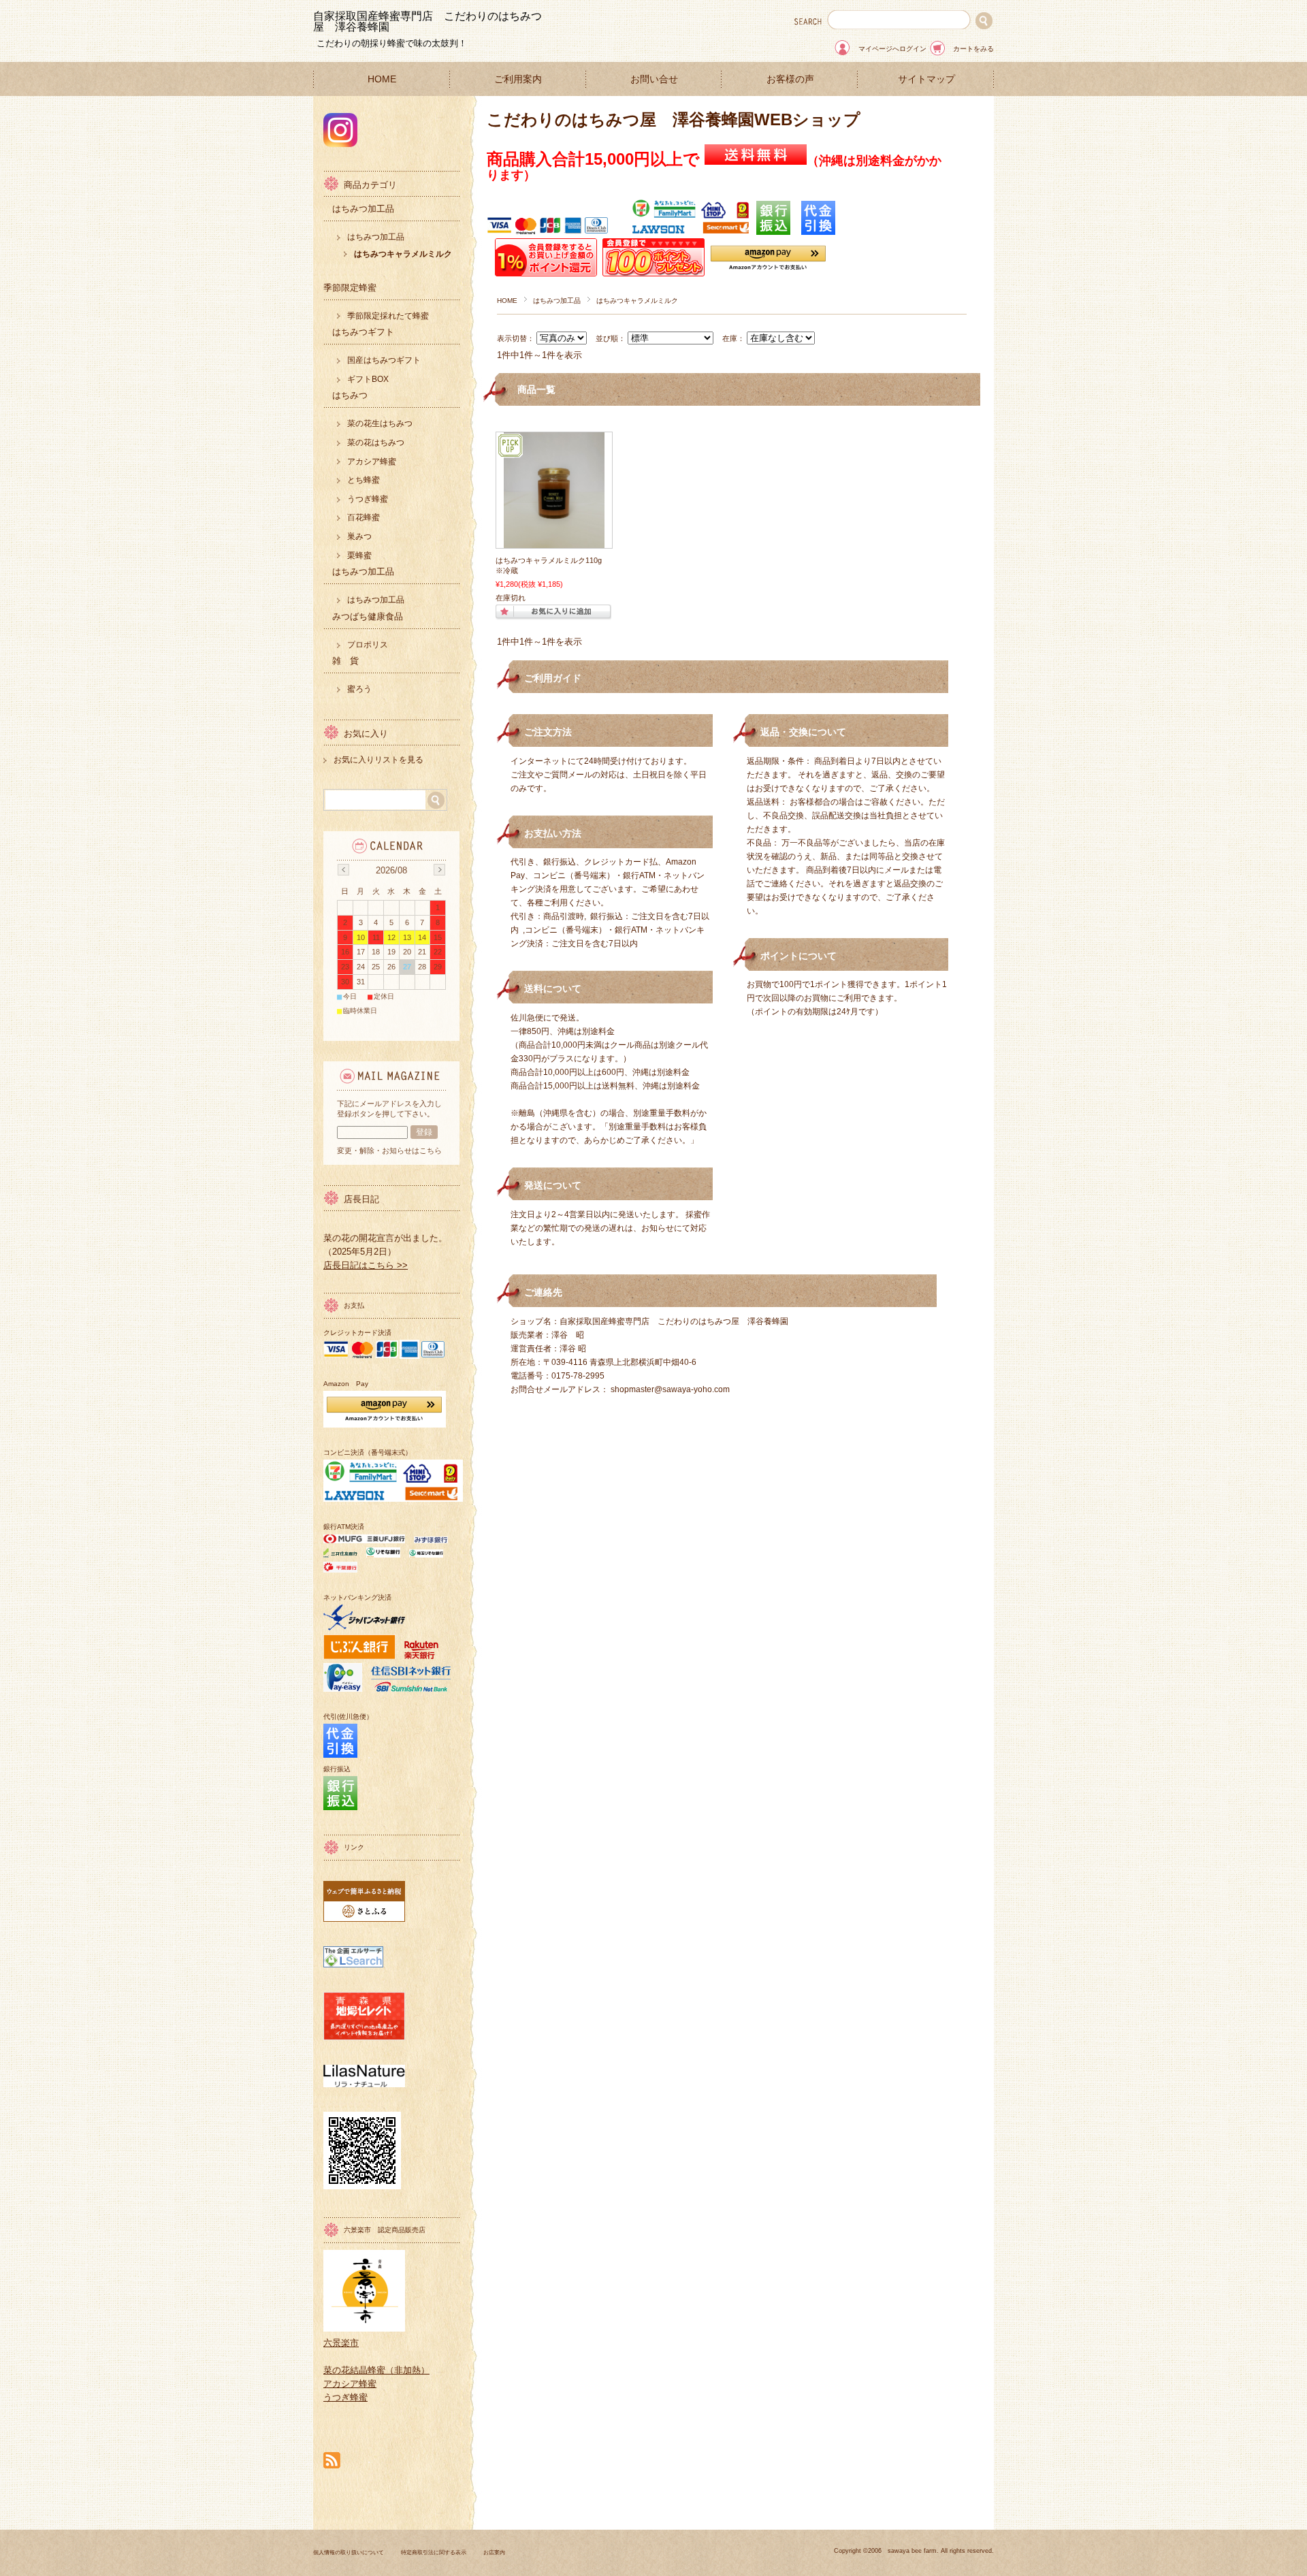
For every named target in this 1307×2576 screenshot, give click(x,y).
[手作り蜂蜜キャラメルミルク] (554, 541)
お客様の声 (790, 79)
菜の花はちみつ (376, 442)
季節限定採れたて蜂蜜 (388, 316)
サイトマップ (926, 79)
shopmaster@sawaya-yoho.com (670, 1389)
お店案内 (494, 2553)
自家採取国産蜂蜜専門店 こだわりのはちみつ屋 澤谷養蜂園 (427, 21)
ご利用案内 (518, 79)
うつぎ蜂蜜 (368, 499)
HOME (382, 79)
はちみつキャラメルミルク (403, 254)
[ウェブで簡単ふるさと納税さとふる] (364, 1919)
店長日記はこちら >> (366, 1265)
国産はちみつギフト (384, 360)
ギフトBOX (368, 379)
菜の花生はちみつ (380, 423)
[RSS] (332, 2461)
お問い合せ (654, 79)
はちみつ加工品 (557, 301)
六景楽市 (341, 2343)
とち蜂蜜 (364, 480)
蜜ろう (359, 689)
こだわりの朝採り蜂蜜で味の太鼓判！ (392, 43)
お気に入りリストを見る (378, 760)
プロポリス (368, 645)
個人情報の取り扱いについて (349, 2553)
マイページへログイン (892, 49)
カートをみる (973, 49)
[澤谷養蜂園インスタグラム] (340, 143)
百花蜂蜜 (364, 517)
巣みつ (359, 536)
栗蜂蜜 (359, 556)
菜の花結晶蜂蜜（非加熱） (376, 2370)
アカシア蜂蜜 (372, 462)
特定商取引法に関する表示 (434, 2553)
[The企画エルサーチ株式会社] (353, 1964)
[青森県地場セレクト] (364, 2037)
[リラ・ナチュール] (364, 2084)
